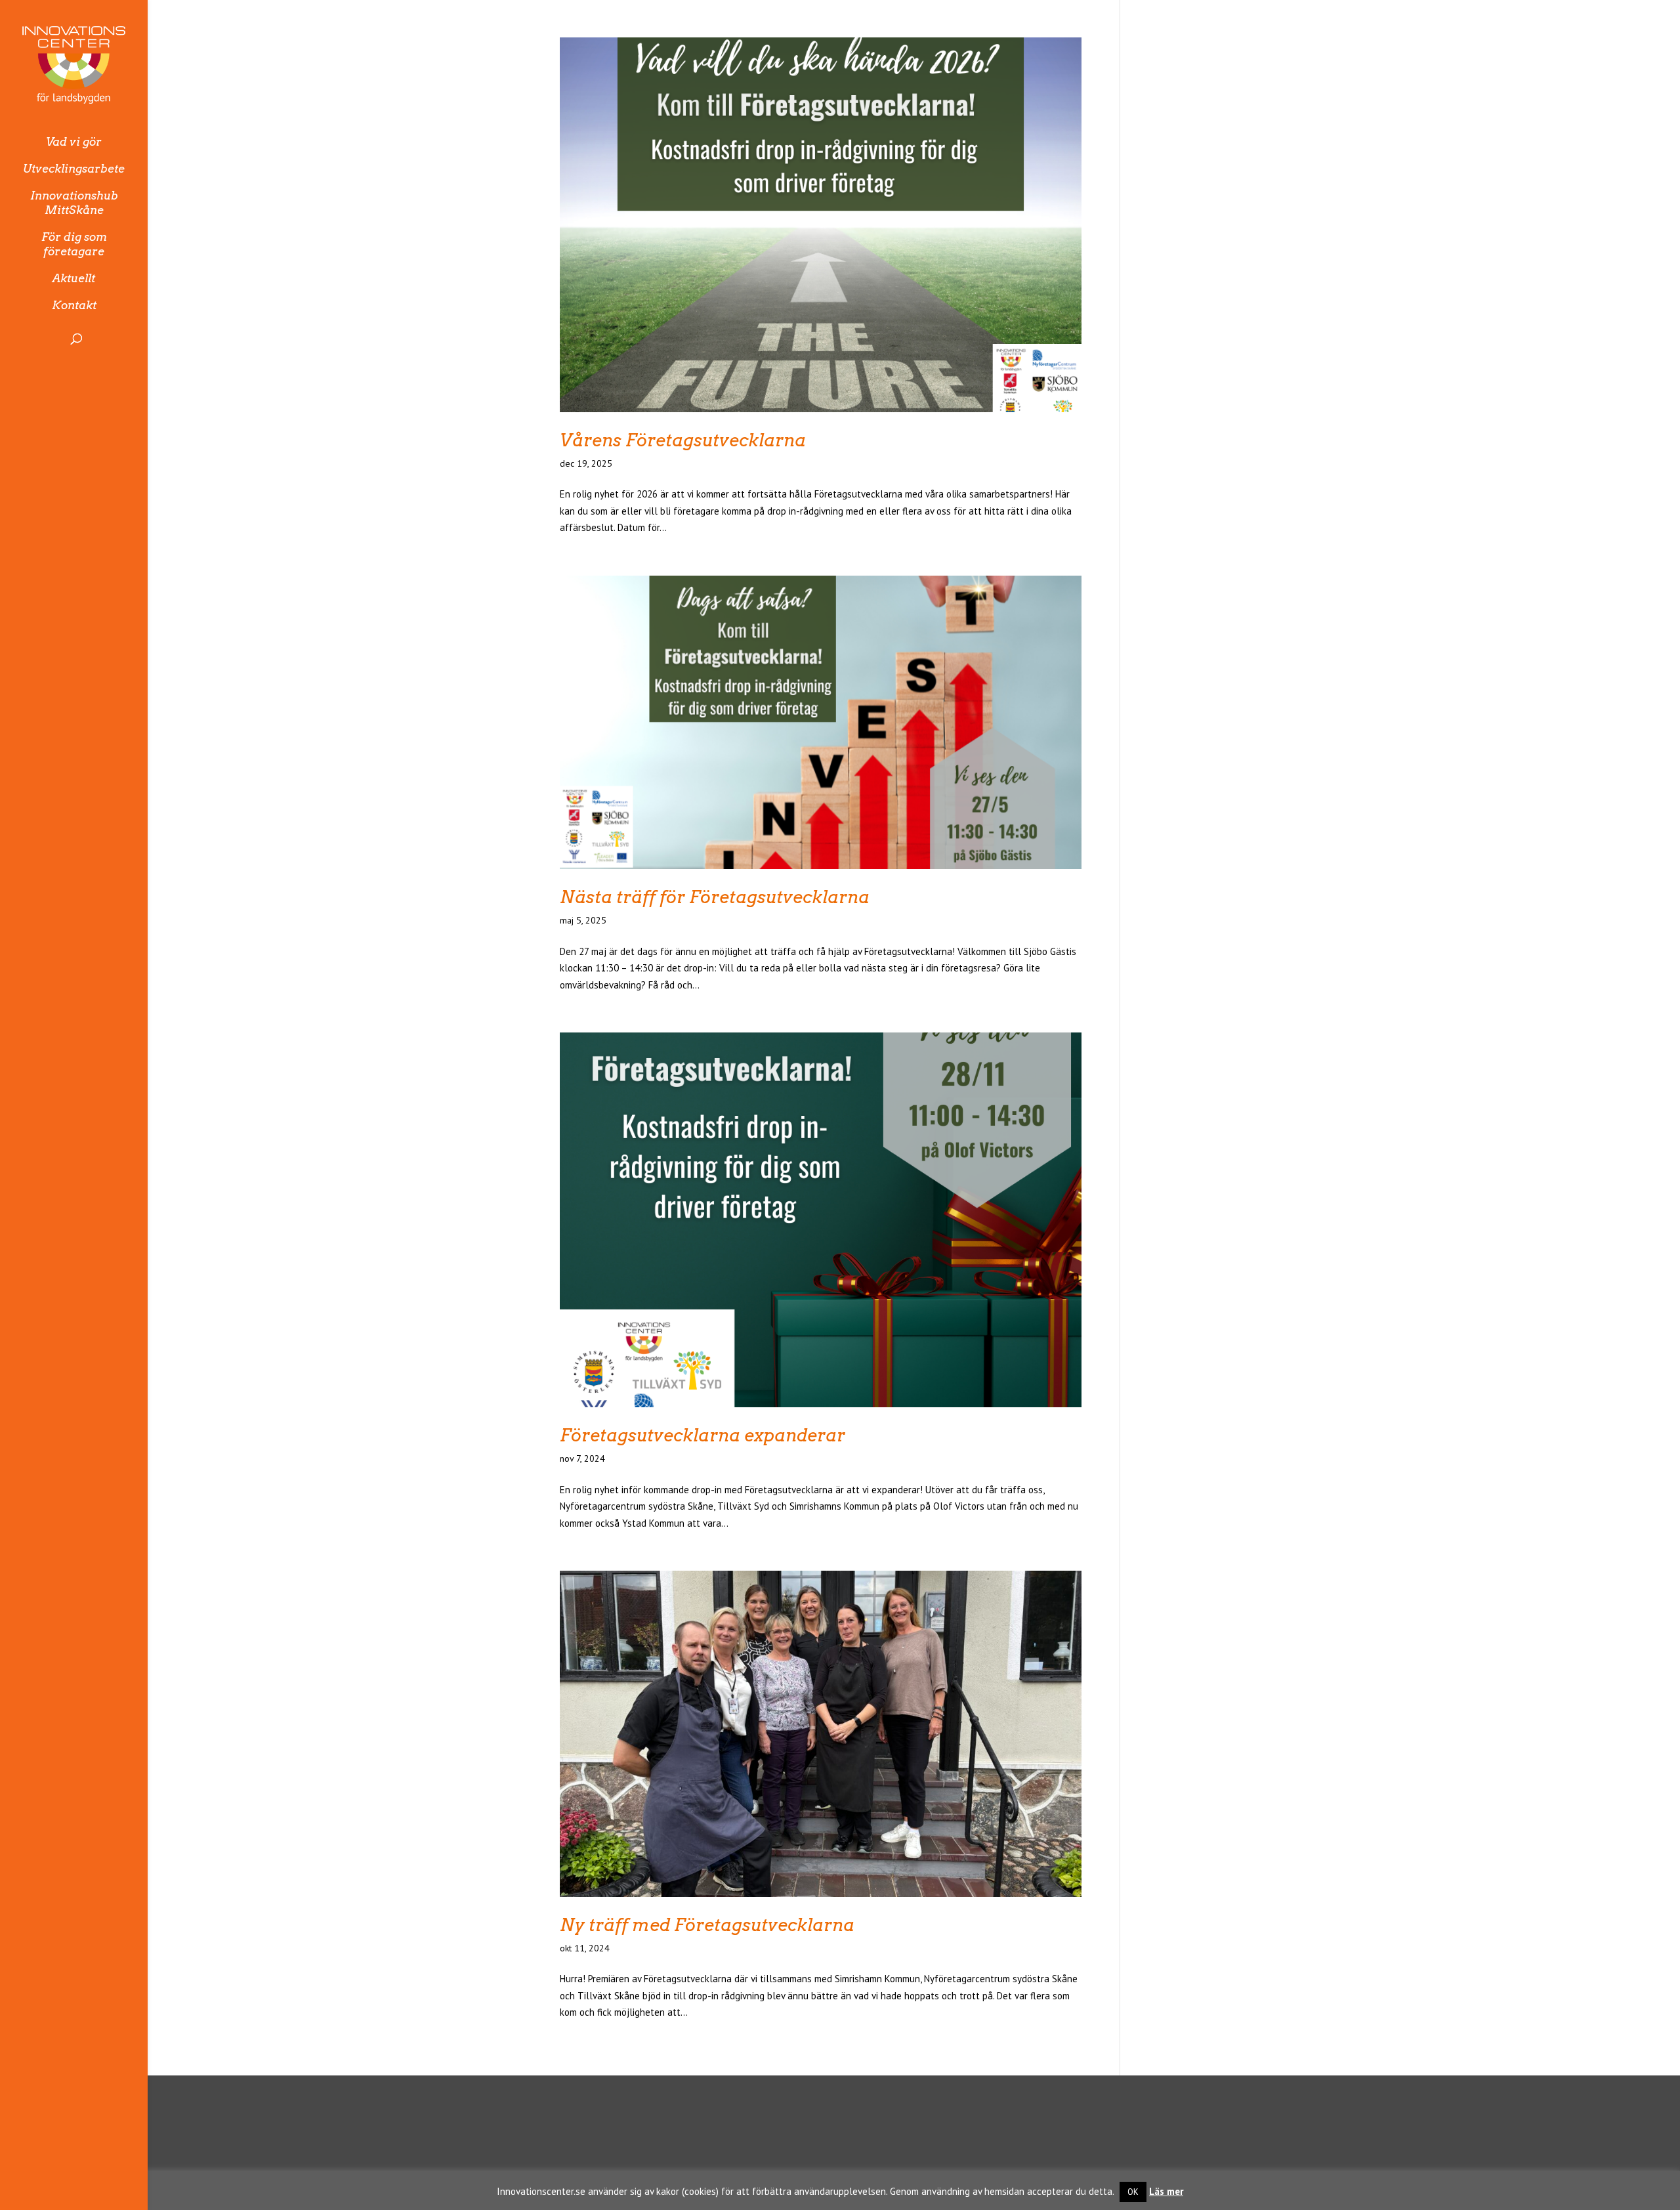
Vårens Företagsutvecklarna (683, 440)
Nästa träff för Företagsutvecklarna (715, 897)
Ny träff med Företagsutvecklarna (707, 1925)
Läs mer (1166, 2191)
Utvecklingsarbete (74, 169)
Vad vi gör (74, 142)
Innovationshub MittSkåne (74, 203)
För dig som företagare (74, 244)
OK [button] (1133, 2192)
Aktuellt (74, 278)
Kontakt (74, 305)
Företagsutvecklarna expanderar (703, 1435)
